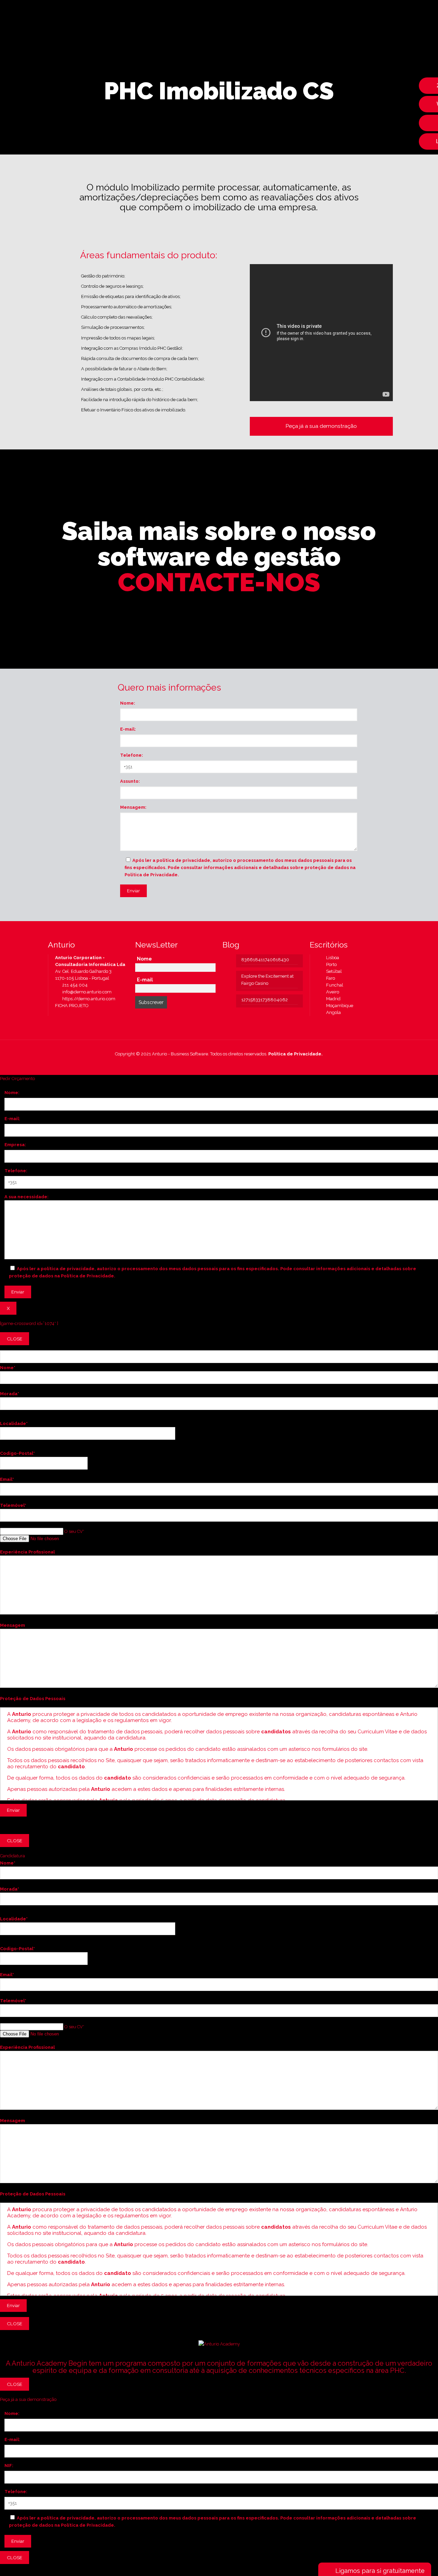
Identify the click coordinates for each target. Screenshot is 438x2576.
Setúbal (332, 971)
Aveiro (331, 992)
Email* (7, 1479)
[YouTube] (221, 1064)
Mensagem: (133, 807)
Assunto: (130, 781)
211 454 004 (74, 985)
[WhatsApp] (203, 1064)
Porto (330, 964)
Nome (144, 959)
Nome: (128, 703)
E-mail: (128, 729)
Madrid (332, 999)
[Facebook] (212, 1064)
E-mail (145, 980)
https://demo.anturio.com (88, 999)
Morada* (10, 1394)
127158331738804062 (265, 1000)
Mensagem (12, 1625)
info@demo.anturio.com (86, 992)
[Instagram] (240, 1064)
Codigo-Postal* (17, 1453)
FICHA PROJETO (72, 1006)
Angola (332, 1012)
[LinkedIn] (230, 1064)
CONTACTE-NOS (219, 582)
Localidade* (14, 1423)
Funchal (333, 985)
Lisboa (331, 958)
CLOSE (15, 1339)
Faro (329, 978)
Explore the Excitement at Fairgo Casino (267, 980)
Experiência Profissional (27, 1552)
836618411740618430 (265, 960)
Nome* (8, 1368)
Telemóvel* (13, 1505)
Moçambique (338, 1006)
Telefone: (132, 755)
